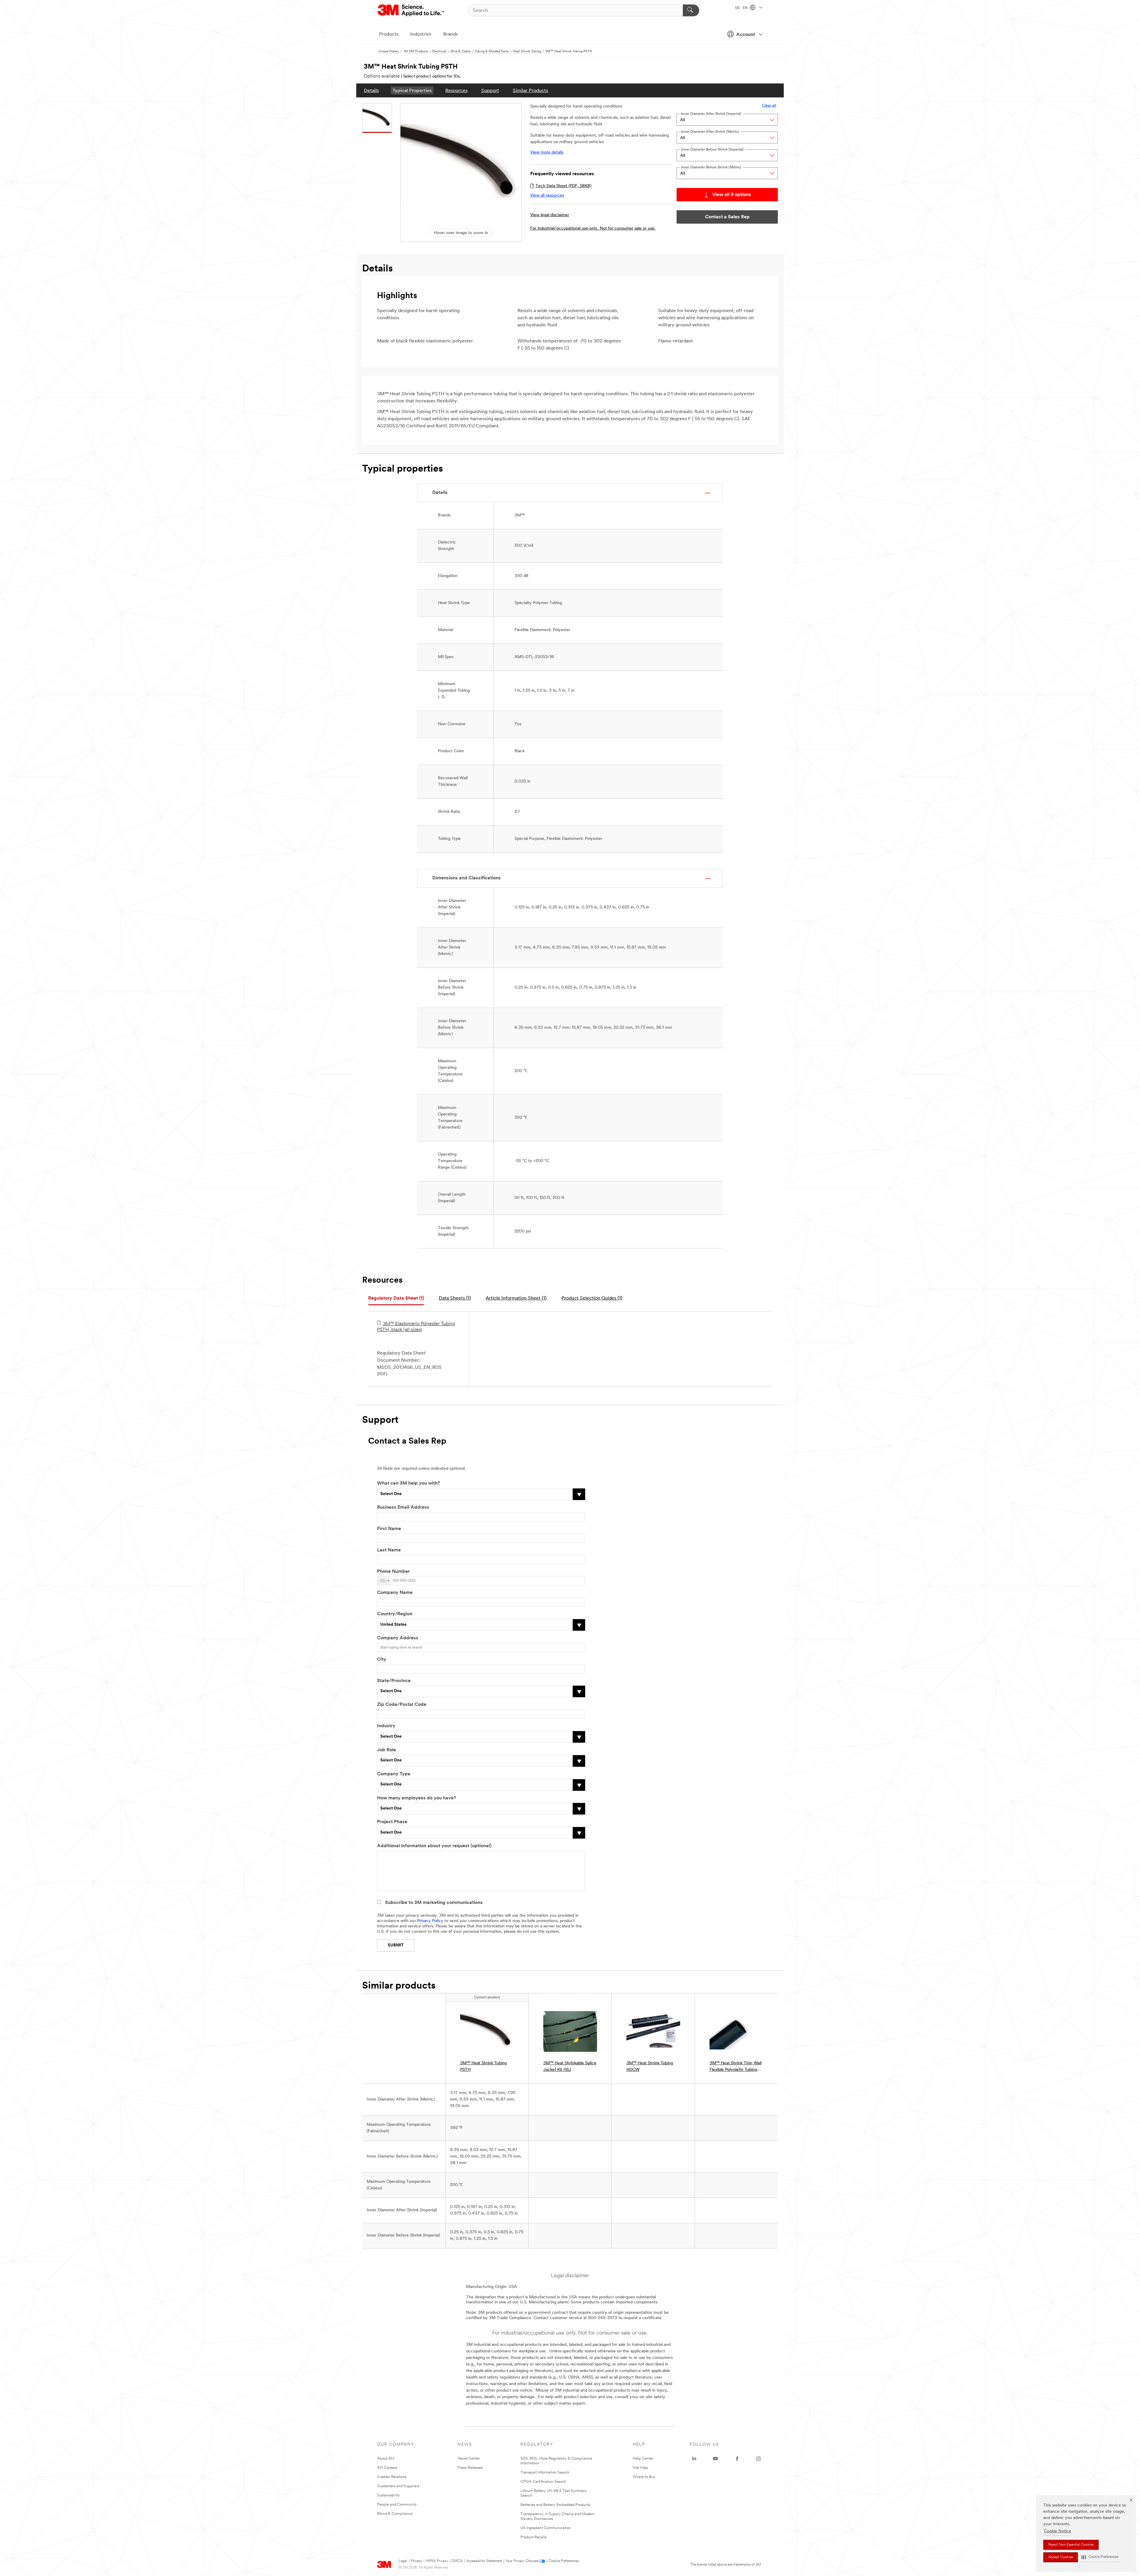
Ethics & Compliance (395, 2514)
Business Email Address (403, 1507)
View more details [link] (547, 152)
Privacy (417, 2561)
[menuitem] (371, 90)
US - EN (742, 8)
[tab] (396, 1299)
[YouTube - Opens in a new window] (715, 2459)
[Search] (691, 10)
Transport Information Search (545, 2473)
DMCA (457, 2561)
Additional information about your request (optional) (434, 1846)
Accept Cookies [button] (1061, 2557)
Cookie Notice (1058, 2531)
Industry (386, 1726)
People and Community (397, 2505)
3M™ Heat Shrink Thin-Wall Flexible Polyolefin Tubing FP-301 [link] (736, 2067)
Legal (403, 2561)
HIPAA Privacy (437, 2561)
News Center (469, 2459)
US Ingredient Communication (546, 2528)
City (382, 1660)
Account (746, 35)
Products (389, 34)
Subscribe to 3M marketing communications (434, 1903)
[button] (1100, 2557)
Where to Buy (644, 2477)
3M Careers (387, 2468)
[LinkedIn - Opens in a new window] (694, 2459)
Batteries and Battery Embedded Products (555, 2505)
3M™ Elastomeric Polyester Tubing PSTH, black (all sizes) (416, 1327)
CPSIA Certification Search (543, 2482)
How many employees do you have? (417, 1798)
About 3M (386, 2459)
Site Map (640, 2468)
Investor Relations (392, 2477)
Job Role (387, 1750)
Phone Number (393, 1572)
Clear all (769, 106)
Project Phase (392, 1822)
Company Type (394, 1774)
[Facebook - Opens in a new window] (737, 2459)
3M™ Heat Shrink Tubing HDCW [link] (650, 2067)
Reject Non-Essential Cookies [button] (1071, 2545)
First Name (389, 1529)
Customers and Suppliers (398, 2486)
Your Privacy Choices (522, 2561)
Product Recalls (533, 2537)
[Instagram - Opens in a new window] (759, 2459)
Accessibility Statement (484, 2561)
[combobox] (384, 1581)
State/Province (394, 1681)
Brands (451, 34)
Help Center (643, 2459)
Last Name (389, 1550)
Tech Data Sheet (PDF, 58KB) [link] (563, 186)
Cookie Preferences (564, 2561)
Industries (421, 34)
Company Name (395, 1593)
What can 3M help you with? (408, 1483)
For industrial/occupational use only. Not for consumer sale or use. (593, 229)
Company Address (398, 1638)
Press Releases (470, 2468)
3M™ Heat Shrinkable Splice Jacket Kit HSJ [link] (570, 2067)
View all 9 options (732, 195)
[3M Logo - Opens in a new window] (411, 10)
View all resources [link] (547, 196)
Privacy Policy (430, 1921)
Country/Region (395, 1614)
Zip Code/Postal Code (402, 1705)
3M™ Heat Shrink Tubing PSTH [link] (483, 2067)
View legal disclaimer (550, 215)
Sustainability (388, 2495)
